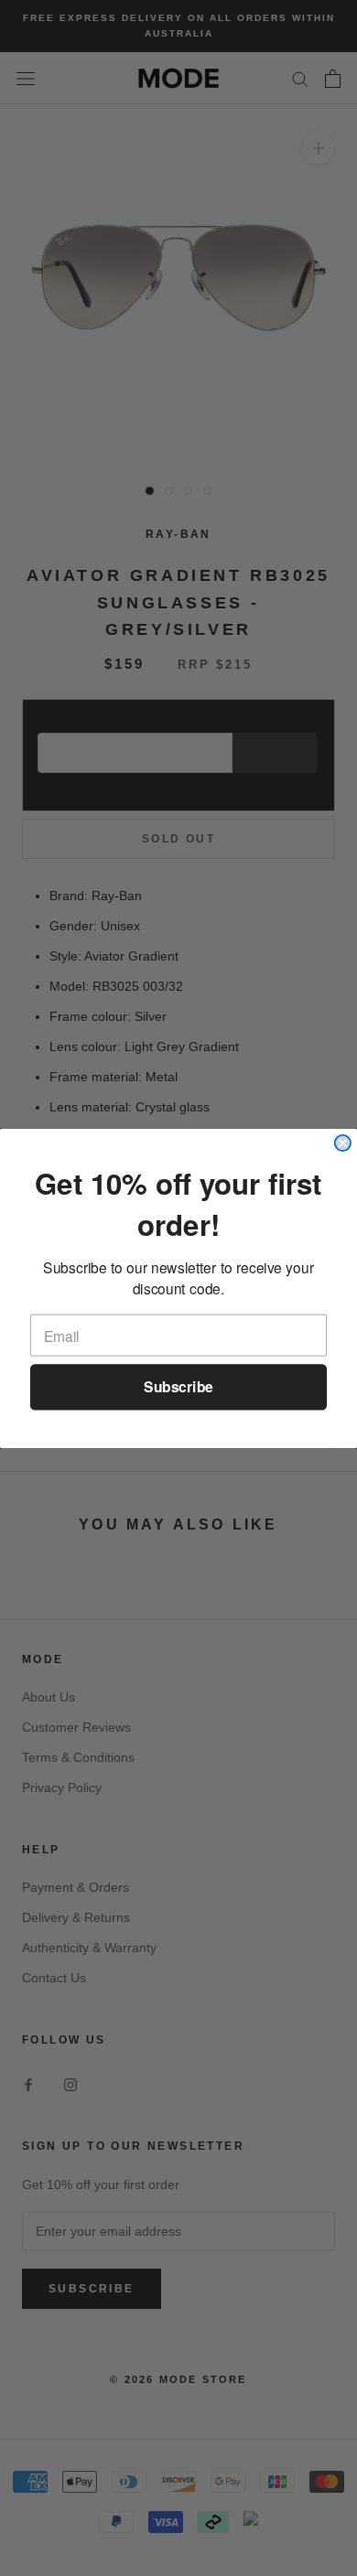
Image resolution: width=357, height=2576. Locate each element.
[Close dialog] (343, 1142)
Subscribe (178, 1387)
